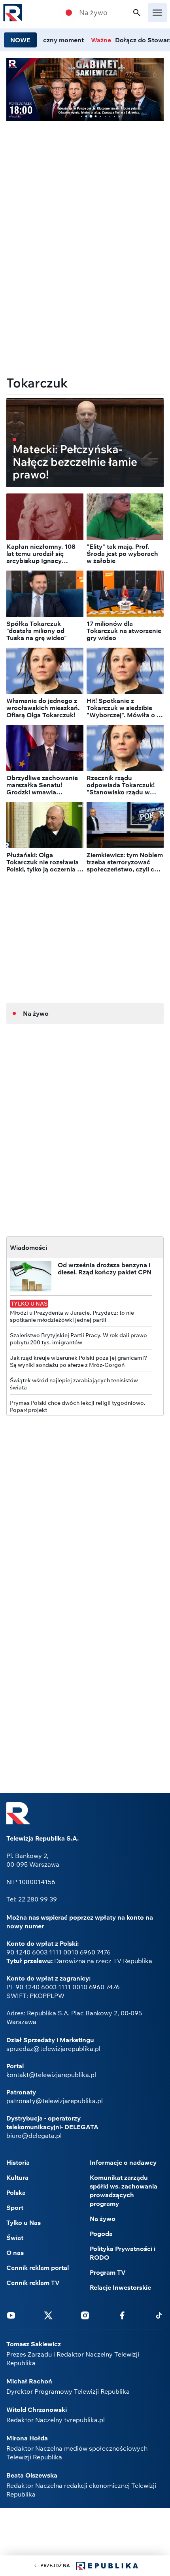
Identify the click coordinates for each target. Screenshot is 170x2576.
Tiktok (159, 2315)
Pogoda (101, 2234)
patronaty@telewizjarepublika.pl (55, 2101)
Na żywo (93, 13)
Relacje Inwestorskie (120, 2287)
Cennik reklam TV (33, 2283)
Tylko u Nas (24, 2223)
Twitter (48, 2315)
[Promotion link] (85, 89)
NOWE (20, 40)
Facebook (122, 2315)
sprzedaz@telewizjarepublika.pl (53, 2049)
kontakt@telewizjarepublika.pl (51, 2075)
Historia (18, 2162)
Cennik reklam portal (38, 2268)
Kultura (17, 2177)
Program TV (108, 2272)
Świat (15, 2238)
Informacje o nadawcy (123, 2162)
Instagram (85, 2315)
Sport (15, 2207)
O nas (15, 2253)
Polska (16, 2192)
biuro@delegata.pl (34, 2136)
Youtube (11, 2315)
